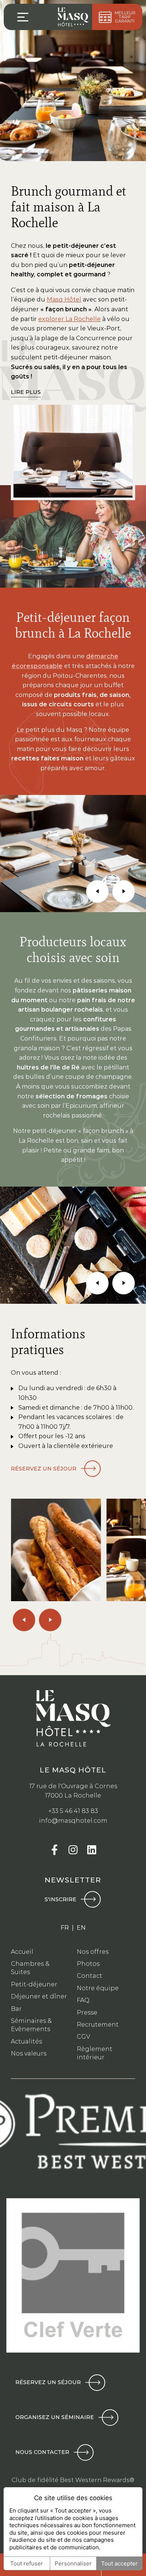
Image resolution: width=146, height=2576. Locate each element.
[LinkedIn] (92, 1850)
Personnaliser (73, 2563)
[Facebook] (54, 1850)
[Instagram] (73, 1850)
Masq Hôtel (64, 299)
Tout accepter (119, 2563)
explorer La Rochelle (69, 319)
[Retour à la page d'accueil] (73, 17)
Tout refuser (27, 2563)
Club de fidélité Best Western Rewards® (73, 2480)
